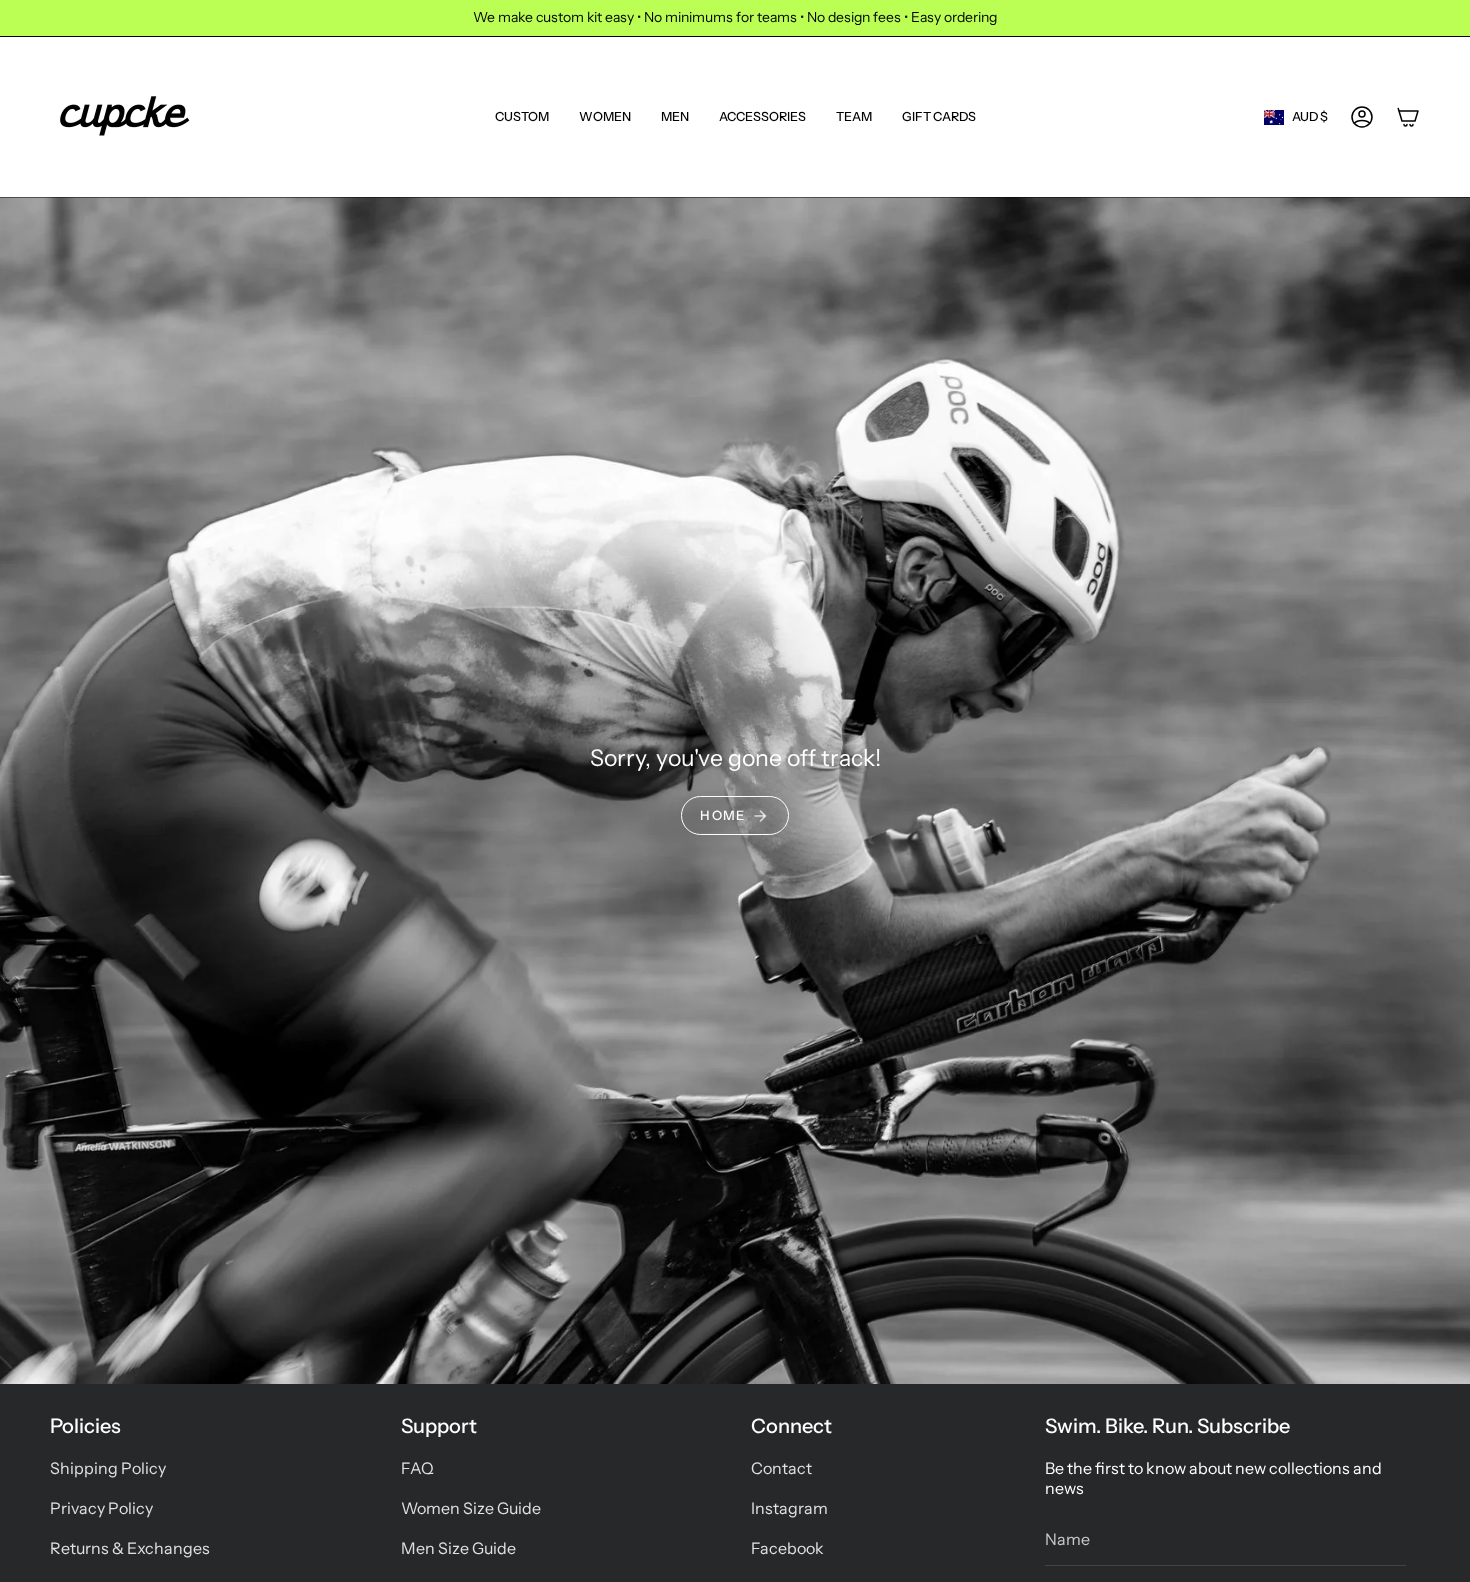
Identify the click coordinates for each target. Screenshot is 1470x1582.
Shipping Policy (108, 1468)
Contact (781, 1468)
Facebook (787, 1548)
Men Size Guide (458, 1548)
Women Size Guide (471, 1508)
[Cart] (1408, 117)
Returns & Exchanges (130, 1548)
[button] (605, 117)
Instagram (789, 1508)
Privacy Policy (101, 1508)
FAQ (417, 1468)
